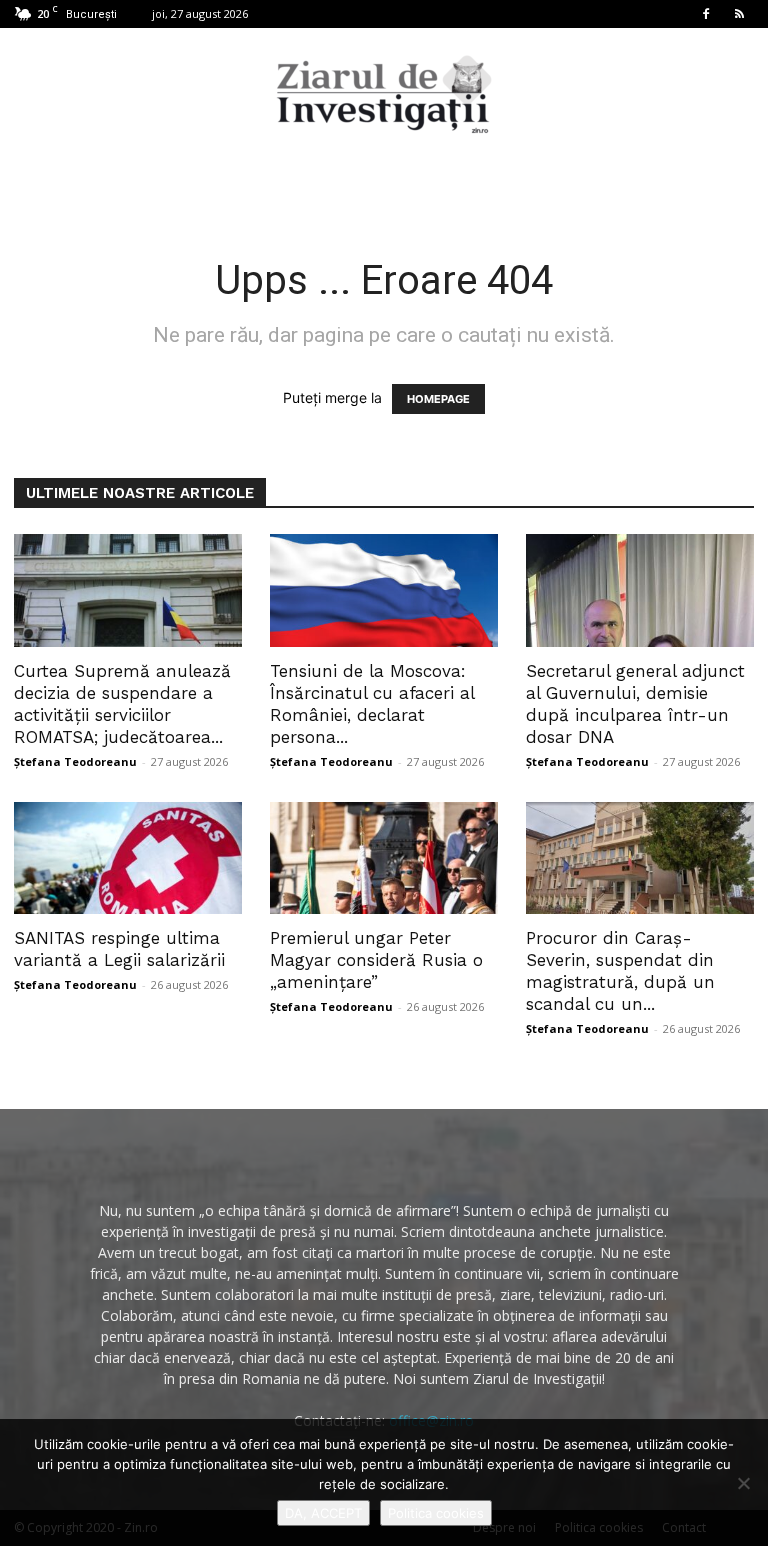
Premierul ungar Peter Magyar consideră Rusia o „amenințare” (376, 960)
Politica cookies (436, 1513)
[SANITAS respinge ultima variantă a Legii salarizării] (128, 858)
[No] (743, 1483)
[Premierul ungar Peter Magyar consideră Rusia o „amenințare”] (384, 858)
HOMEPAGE (438, 399)
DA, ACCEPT (323, 1513)
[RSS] (739, 14)
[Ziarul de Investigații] (384, 94)
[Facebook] (706, 14)
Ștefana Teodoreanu (75, 761)
